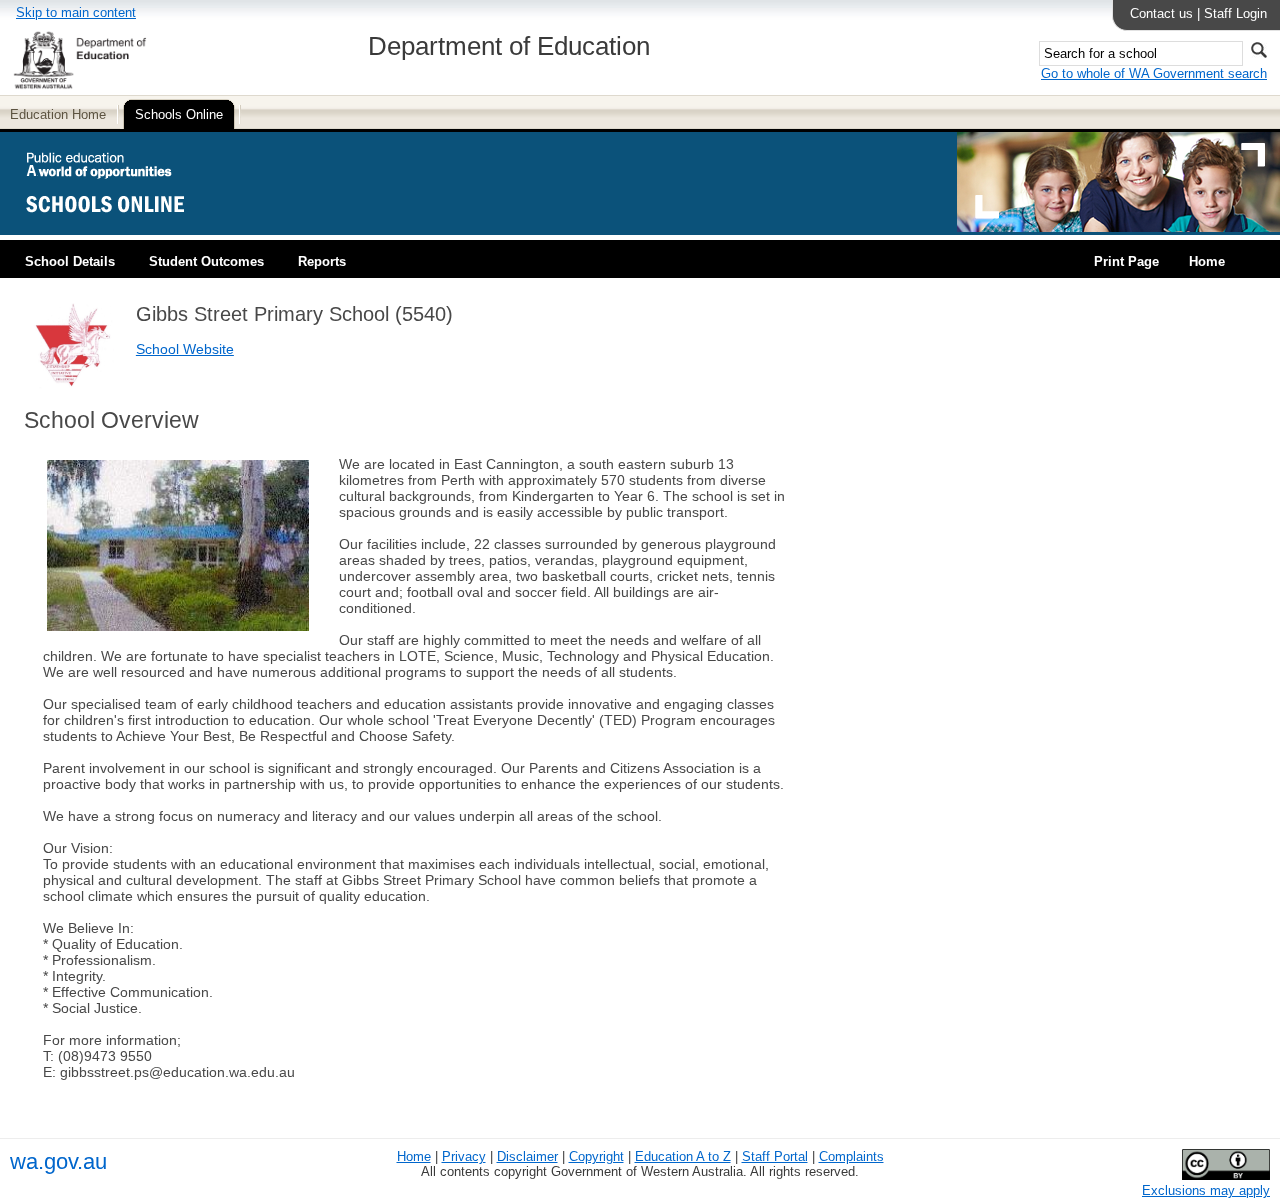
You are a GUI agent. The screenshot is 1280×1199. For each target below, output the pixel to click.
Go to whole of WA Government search (1154, 73)
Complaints (851, 1156)
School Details (70, 261)
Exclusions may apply (1206, 1190)
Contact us (1161, 13)
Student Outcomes (206, 261)
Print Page (1126, 261)
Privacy (464, 1156)
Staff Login (1235, 13)
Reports (322, 261)
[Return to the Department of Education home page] (79, 85)
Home (1207, 261)
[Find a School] (122, 227)
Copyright (596, 1156)
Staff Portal (775, 1156)
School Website (185, 349)
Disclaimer (527, 1156)
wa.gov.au (58, 1161)
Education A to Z (683, 1156)
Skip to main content (76, 12)
